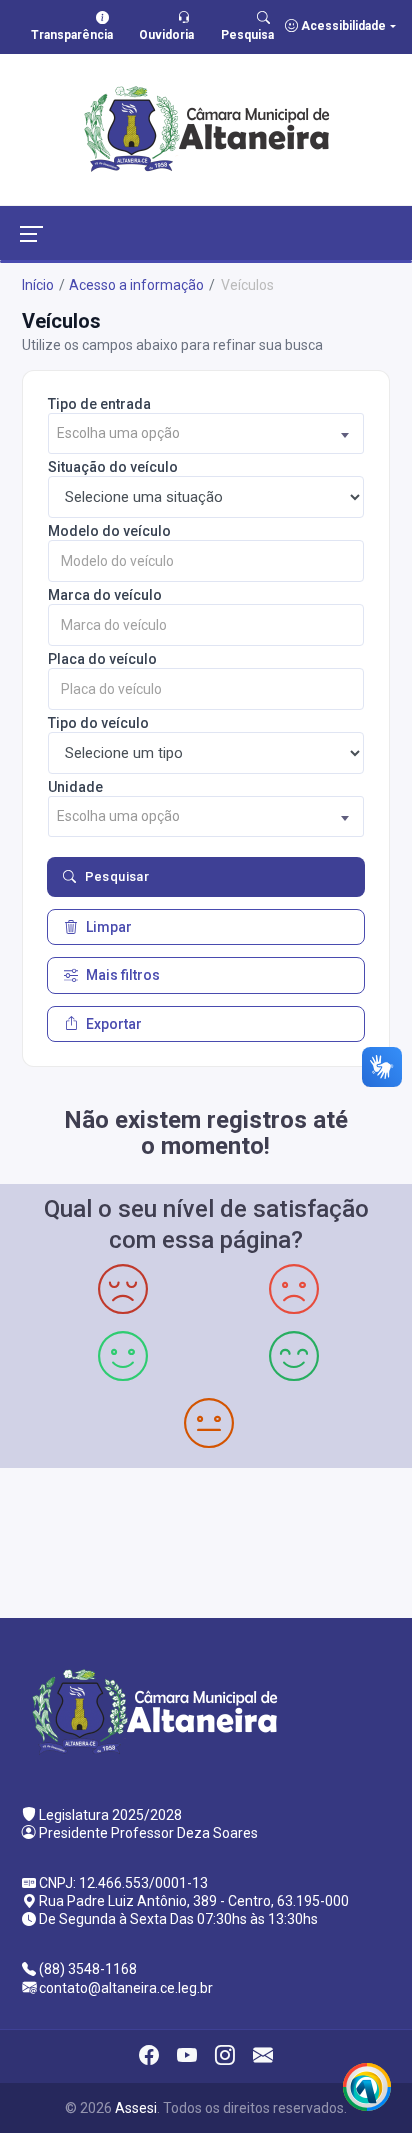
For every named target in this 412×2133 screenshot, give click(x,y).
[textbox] (205, 433)
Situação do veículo (113, 467)
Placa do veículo (102, 659)
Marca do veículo (105, 595)
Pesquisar (117, 876)
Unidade (75, 787)
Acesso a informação (136, 285)
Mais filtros (123, 975)
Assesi (136, 2108)
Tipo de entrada (99, 404)
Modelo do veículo (109, 531)
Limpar (109, 927)
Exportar (114, 1024)
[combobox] (205, 433)
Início (38, 285)
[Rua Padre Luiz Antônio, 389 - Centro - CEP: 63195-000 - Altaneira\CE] (206, 1540)
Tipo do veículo (98, 723)
